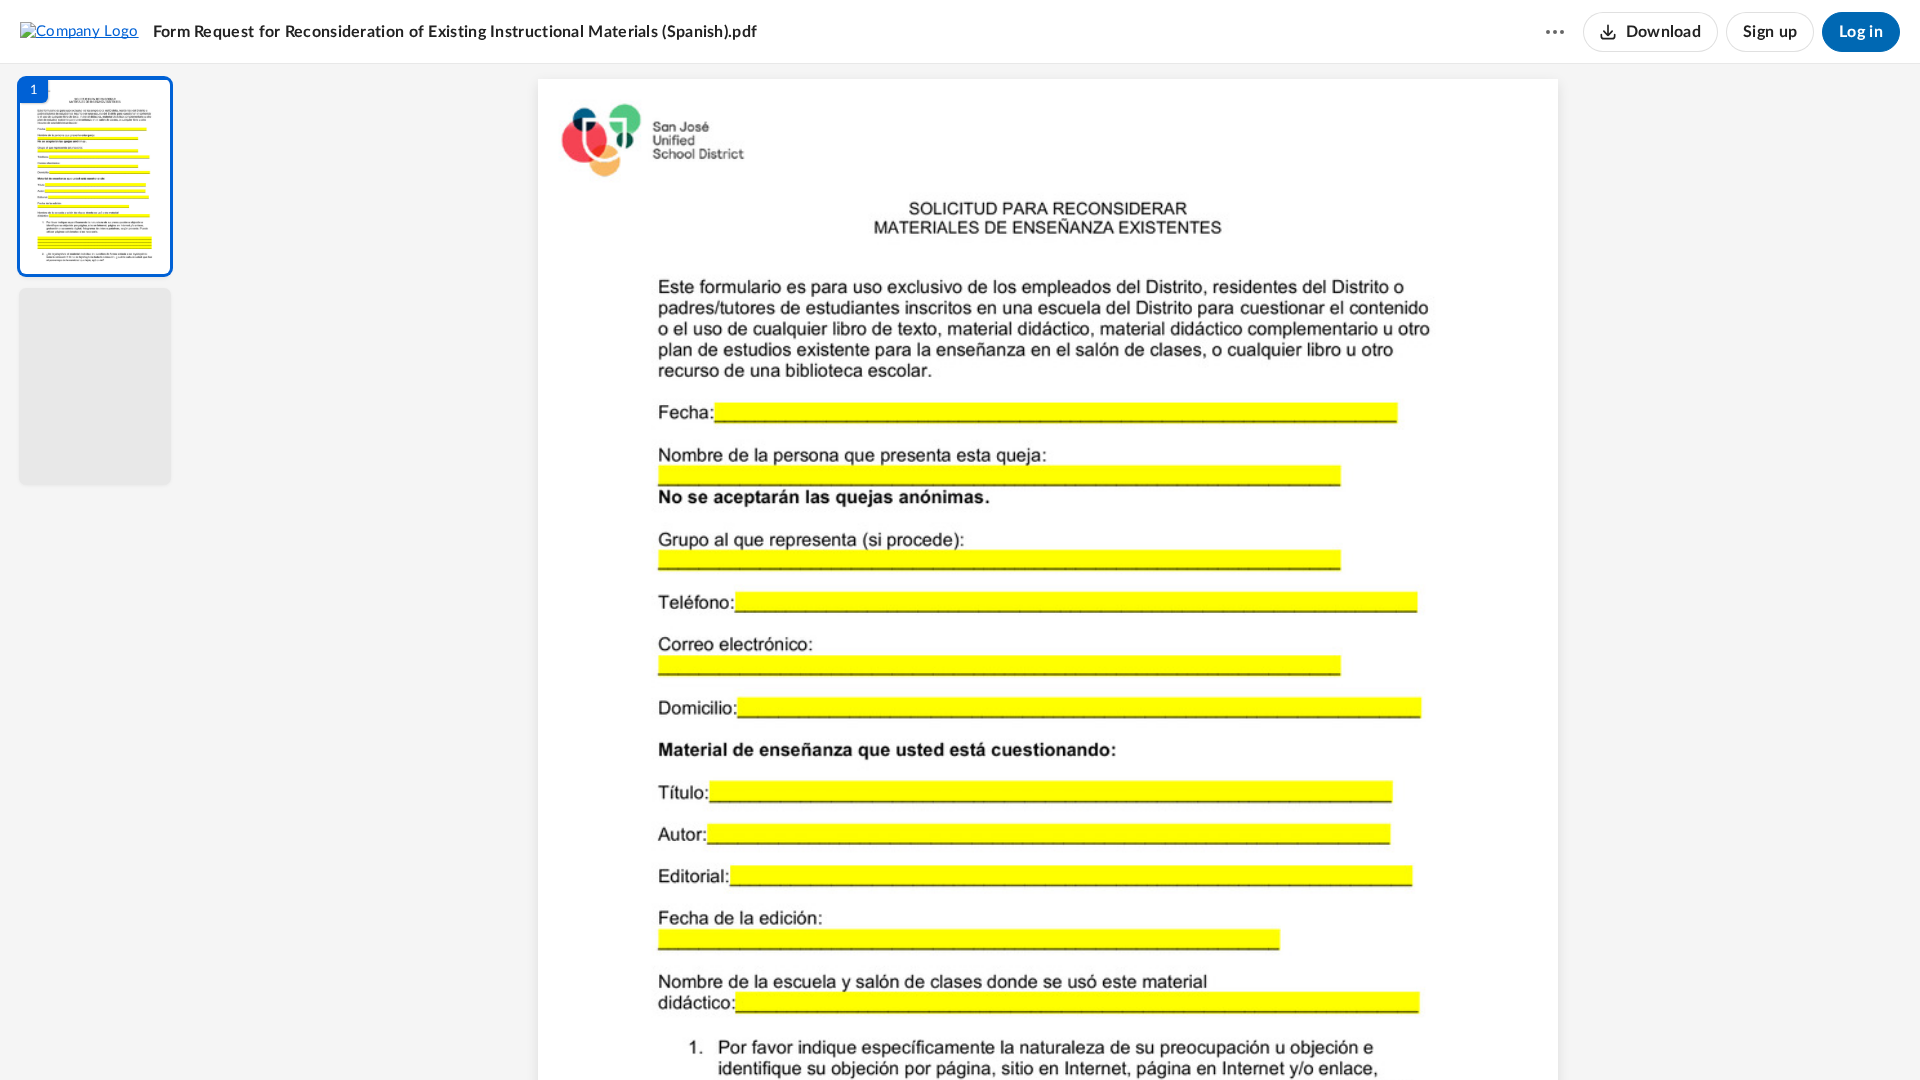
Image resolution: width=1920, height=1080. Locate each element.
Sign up (1770, 32)
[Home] (79, 31)
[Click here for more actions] (1555, 32)
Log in (1861, 32)
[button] (95, 176)
